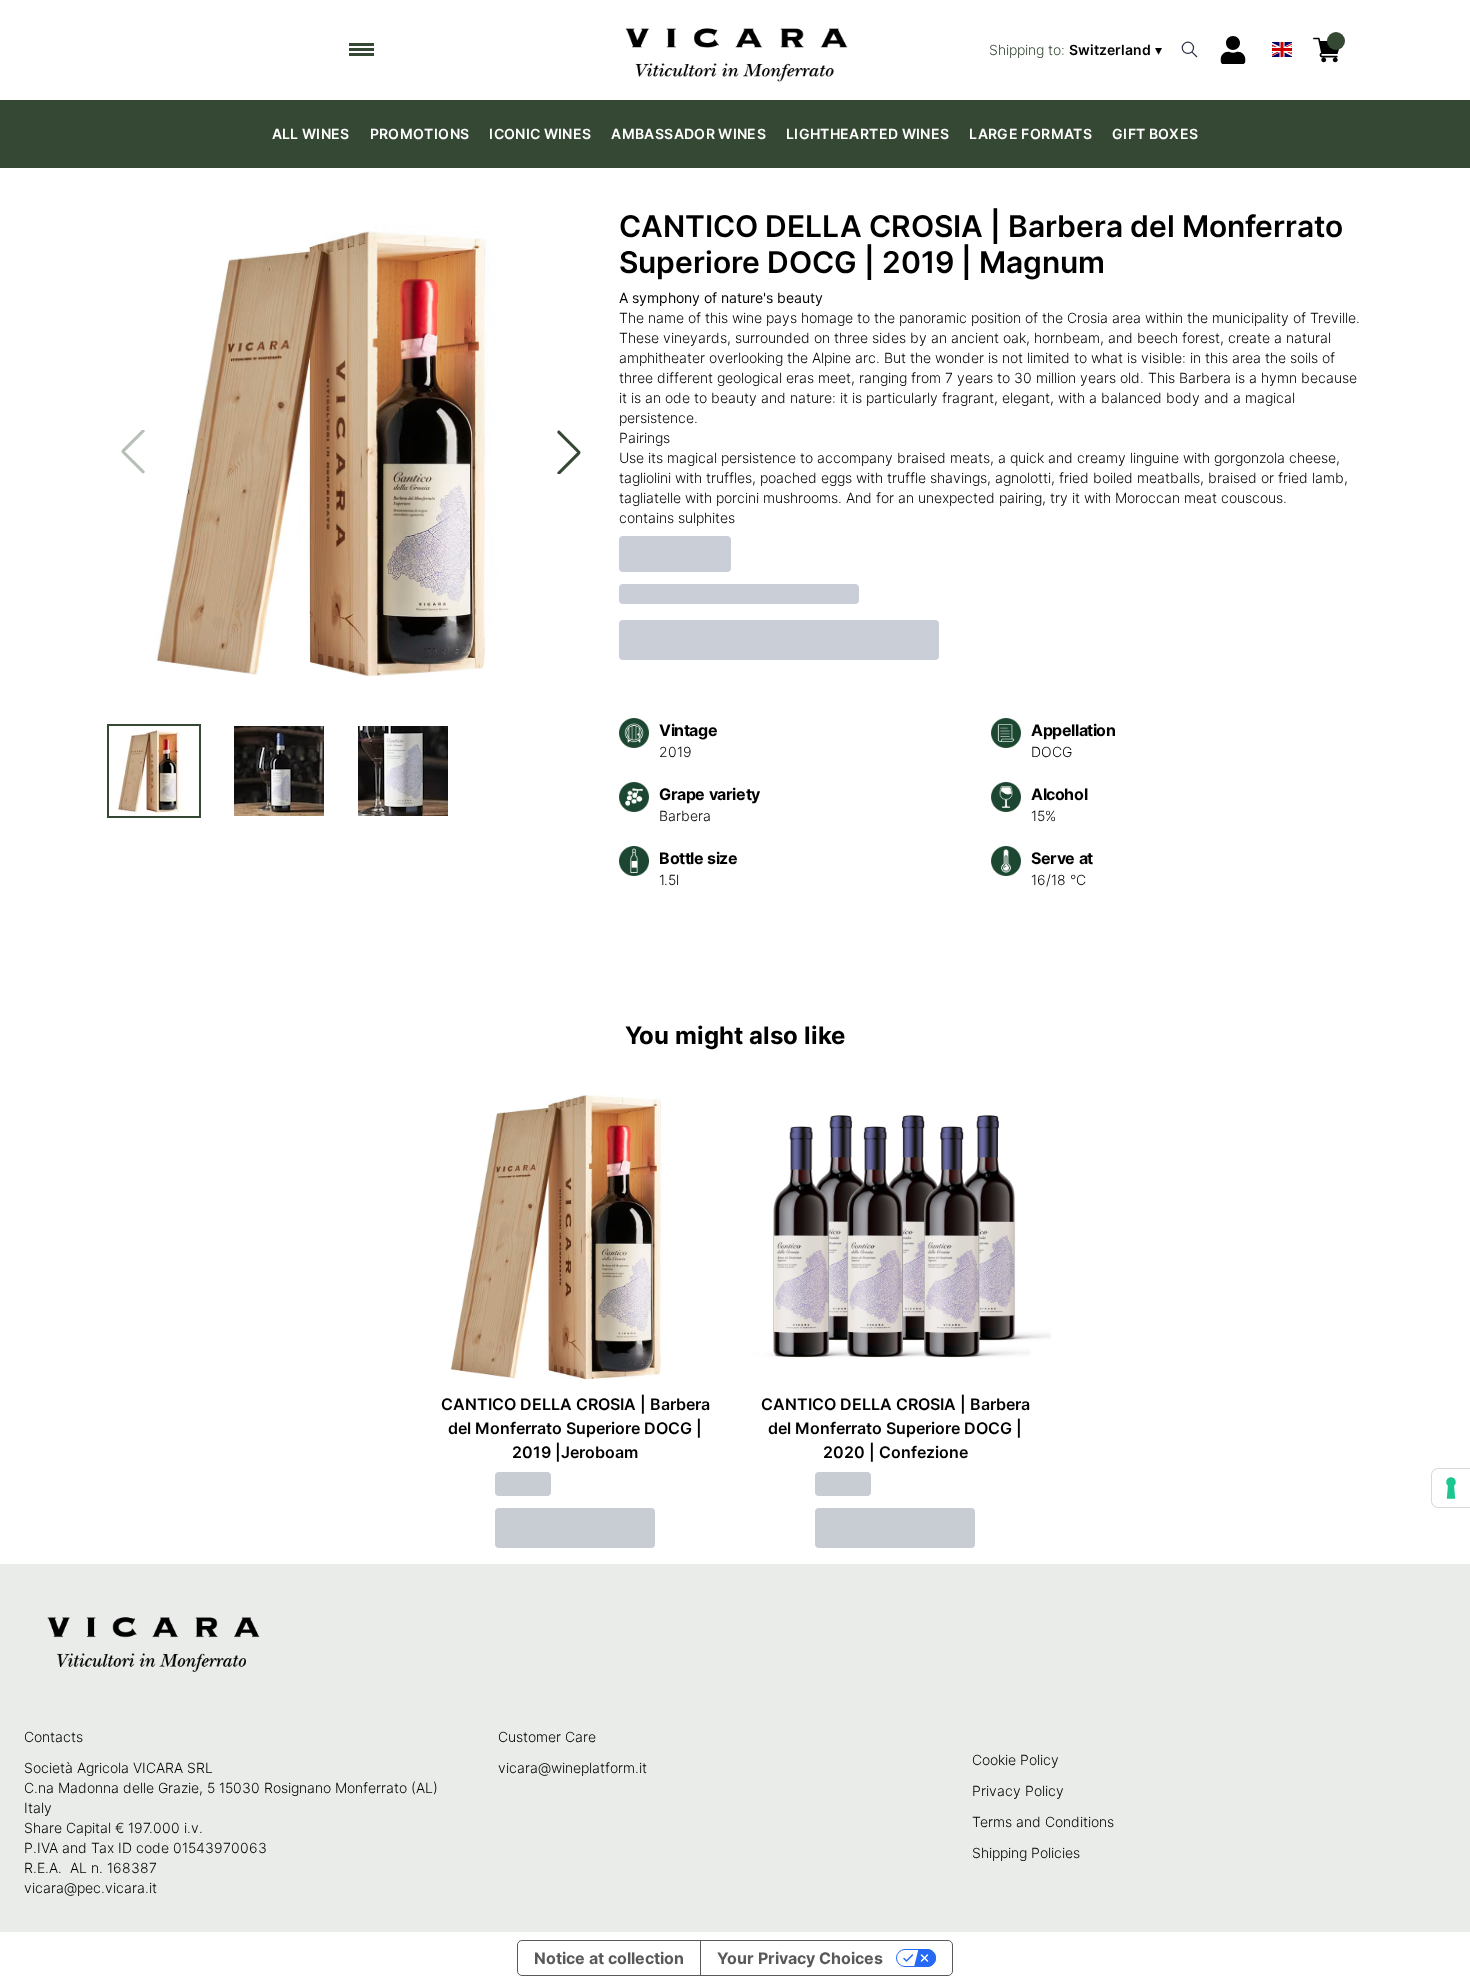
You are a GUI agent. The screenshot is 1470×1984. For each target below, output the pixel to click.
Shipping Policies (1026, 1852)
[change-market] (1077, 50)
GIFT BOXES (1155, 133)
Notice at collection (609, 1958)
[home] (735, 50)
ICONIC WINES (540, 133)
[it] (1282, 45)
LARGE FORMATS (1030, 133)
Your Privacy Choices (800, 1958)
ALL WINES (311, 133)
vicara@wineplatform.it (572, 1767)
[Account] (1233, 50)
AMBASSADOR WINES (688, 133)
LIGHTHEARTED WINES (867, 133)
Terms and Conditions (1043, 1821)
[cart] (1327, 50)
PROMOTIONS (420, 133)
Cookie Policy (1015, 1759)
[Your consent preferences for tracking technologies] (1451, 1488)
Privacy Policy (1018, 1790)
